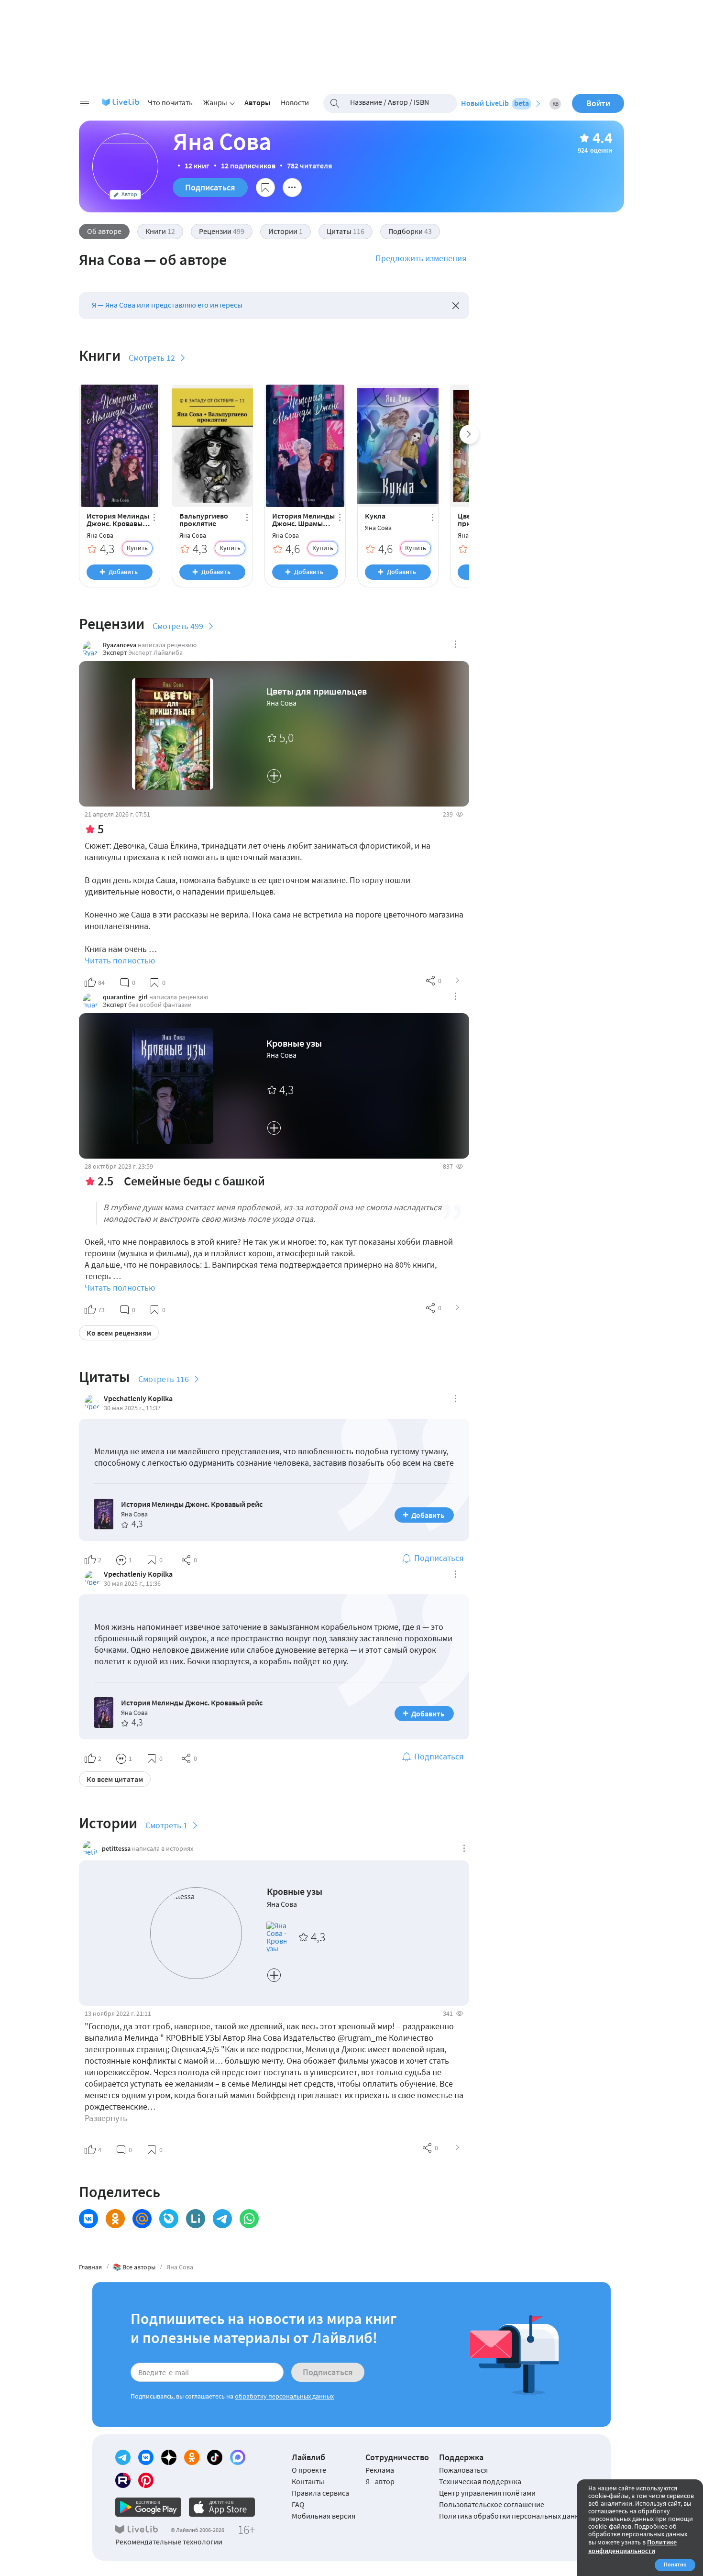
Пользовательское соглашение (492, 2504)
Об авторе (104, 231)
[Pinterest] (146, 2480)
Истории (286, 231)
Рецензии (222, 231)
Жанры (215, 102)
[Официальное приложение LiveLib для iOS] (222, 2507)
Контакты (308, 2481)
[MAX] (238, 2457)
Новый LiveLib (495, 103)
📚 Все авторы (134, 2267)
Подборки (410, 231)
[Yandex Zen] (169, 2457)
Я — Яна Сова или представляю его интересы (167, 305)
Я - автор (380, 2481)
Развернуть (106, 2118)
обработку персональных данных (284, 2396)
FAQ (298, 2504)
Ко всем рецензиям (119, 1333)
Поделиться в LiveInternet (196, 2219)
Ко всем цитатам (115, 1779)
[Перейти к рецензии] (458, 981)
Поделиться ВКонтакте (88, 2219)
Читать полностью (120, 960)
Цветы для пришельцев (317, 691)
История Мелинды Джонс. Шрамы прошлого (303, 520)
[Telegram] (123, 2457)
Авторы (257, 102)
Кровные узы (294, 1043)
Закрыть (456, 306)
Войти (598, 103)
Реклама (380, 2470)
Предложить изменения (421, 258)
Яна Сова (100, 536)
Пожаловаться (463, 2470)
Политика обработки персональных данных (513, 2516)
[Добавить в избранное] (265, 188)
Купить (137, 548)
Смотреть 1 (166, 1825)
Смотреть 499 (178, 626)
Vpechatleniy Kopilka (138, 1398)
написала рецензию (167, 645)
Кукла (375, 516)
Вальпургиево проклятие (204, 520)
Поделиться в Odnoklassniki (115, 2219)
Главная (90, 2267)
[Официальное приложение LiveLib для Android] (148, 2507)
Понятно (675, 2564)
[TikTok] (215, 2457)
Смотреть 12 (152, 358)
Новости (295, 102)
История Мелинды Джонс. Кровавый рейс (118, 520)
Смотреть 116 (164, 1379)
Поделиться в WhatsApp (249, 2219)
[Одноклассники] (192, 2457)
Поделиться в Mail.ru (142, 2219)
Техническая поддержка (480, 2481)
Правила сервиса (320, 2493)
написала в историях (163, 1848)
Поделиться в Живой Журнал (169, 2219)
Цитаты (346, 231)
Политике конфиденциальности (632, 2546)
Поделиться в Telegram (222, 2219)
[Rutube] (123, 2480)
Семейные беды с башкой (194, 1181)
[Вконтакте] (146, 2457)
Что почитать (170, 102)
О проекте (309, 2470)
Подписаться (210, 187)
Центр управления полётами (487, 2493)
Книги (160, 231)
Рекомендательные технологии (169, 2542)
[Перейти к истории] (458, 2148)
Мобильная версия (324, 2516)
